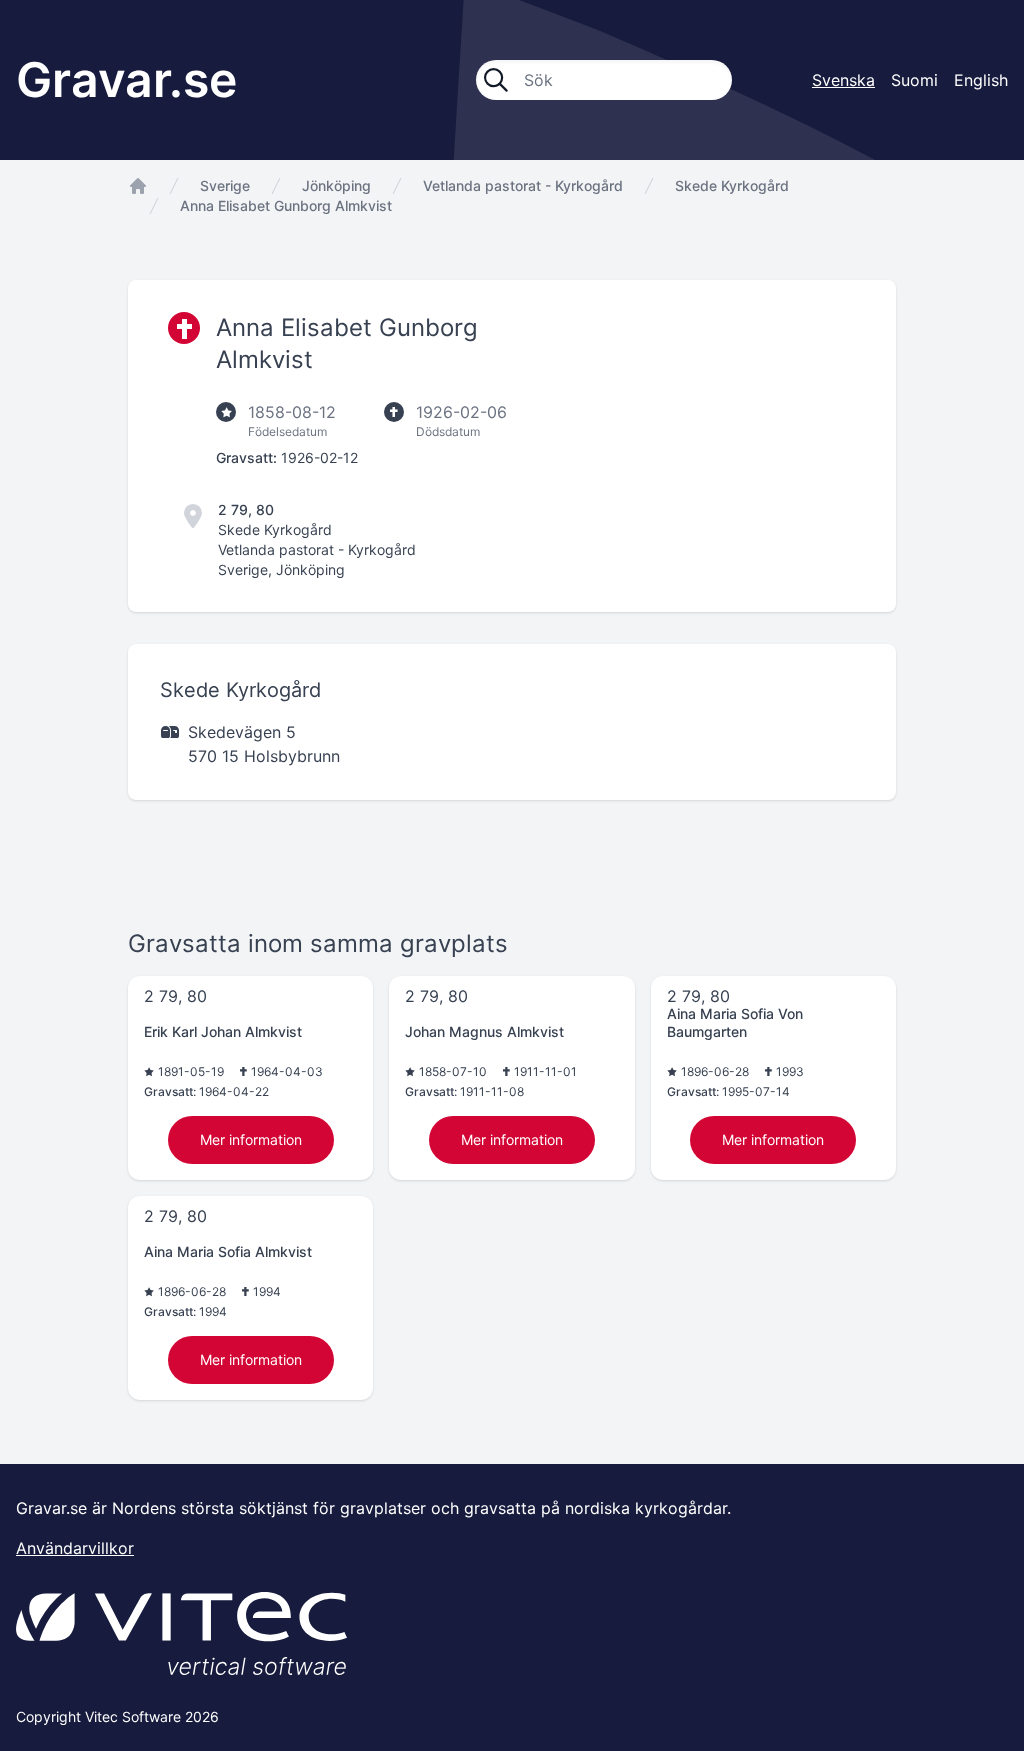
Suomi (914, 80)
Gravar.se (126, 79)
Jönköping (336, 185)
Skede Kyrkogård (732, 185)
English (981, 80)
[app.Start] (138, 186)
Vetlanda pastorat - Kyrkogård (523, 185)
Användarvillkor (75, 1548)
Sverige (225, 185)
